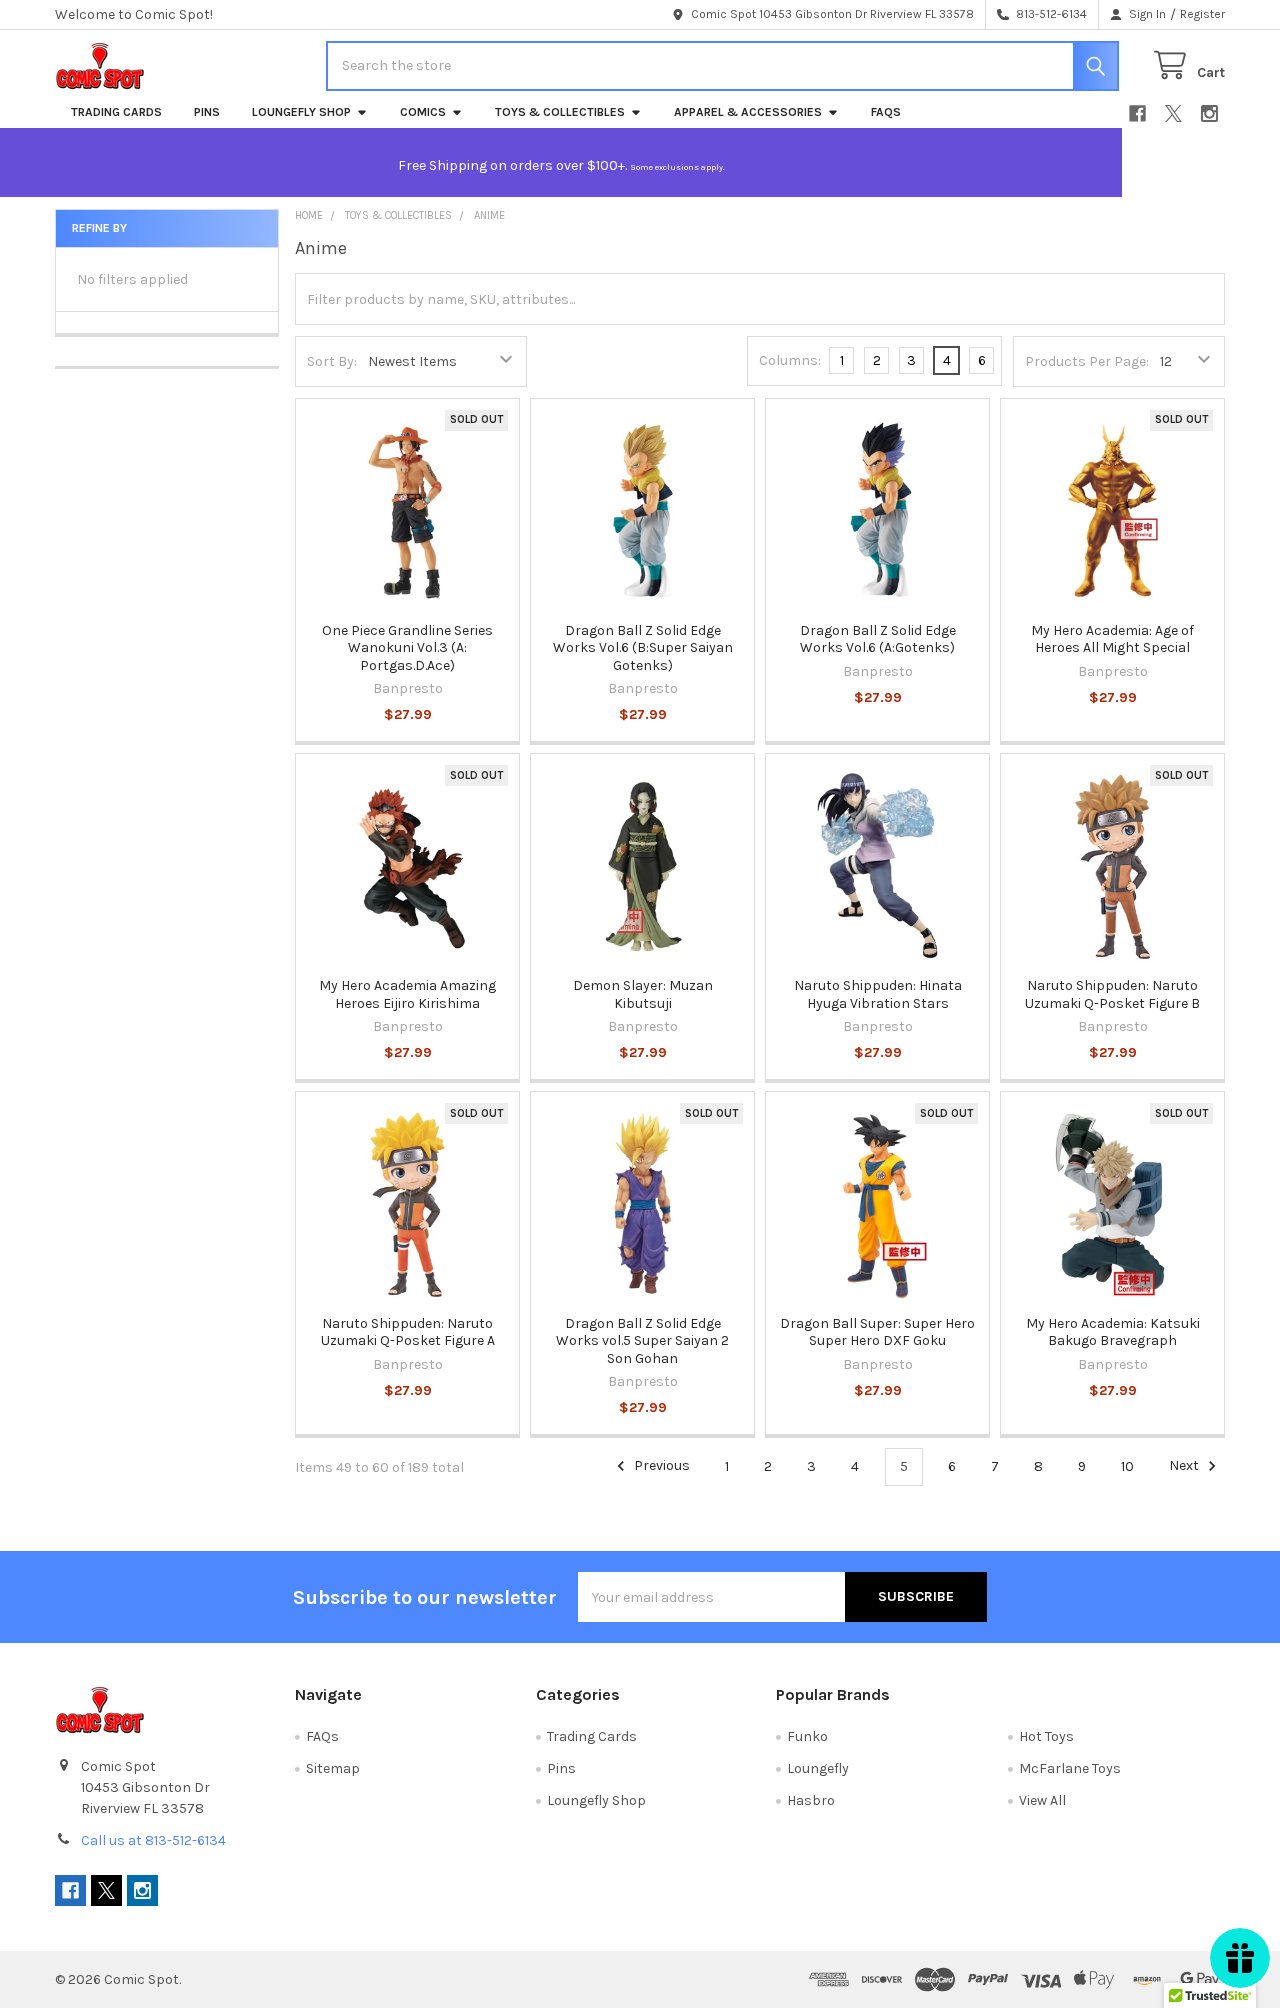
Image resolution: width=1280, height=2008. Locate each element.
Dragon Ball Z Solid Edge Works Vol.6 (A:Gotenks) (878, 639)
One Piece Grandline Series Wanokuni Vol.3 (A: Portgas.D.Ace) (407, 648)
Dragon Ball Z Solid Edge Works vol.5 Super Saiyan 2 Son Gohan (642, 1341)
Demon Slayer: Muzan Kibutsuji (643, 994)
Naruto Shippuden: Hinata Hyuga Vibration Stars (878, 994)
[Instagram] (1209, 113)
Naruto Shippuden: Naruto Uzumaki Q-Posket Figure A (408, 1332)
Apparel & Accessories (748, 112)
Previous (660, 1466)
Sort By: (332, 361)
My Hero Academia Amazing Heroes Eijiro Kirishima (407, 994)
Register (1202, 14)
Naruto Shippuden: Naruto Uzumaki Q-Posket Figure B (1112, 994)
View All (1042, 1800)
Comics (423, 112)
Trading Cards (116, 112)
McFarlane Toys (1070, 1768)
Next (1185, 1466)
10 (1127, 1466)
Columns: (790, 360)
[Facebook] (1137, 113)
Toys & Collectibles (560, 112)
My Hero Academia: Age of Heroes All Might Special (1112, 639)
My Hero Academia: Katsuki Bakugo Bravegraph (1113, 1332)
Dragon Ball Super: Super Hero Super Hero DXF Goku (877, 1332)
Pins (207, 112)
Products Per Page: (1087, 361)
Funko (807, 1736)
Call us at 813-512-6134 (153, 1840)
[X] (1173, 113)
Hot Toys (1046, 1736)
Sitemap (333, 1768)
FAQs (886, 112)
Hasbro (811, 1800)
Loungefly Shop (301, 112)
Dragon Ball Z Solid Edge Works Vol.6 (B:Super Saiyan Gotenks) (643, 648)
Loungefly (818, 1768)
